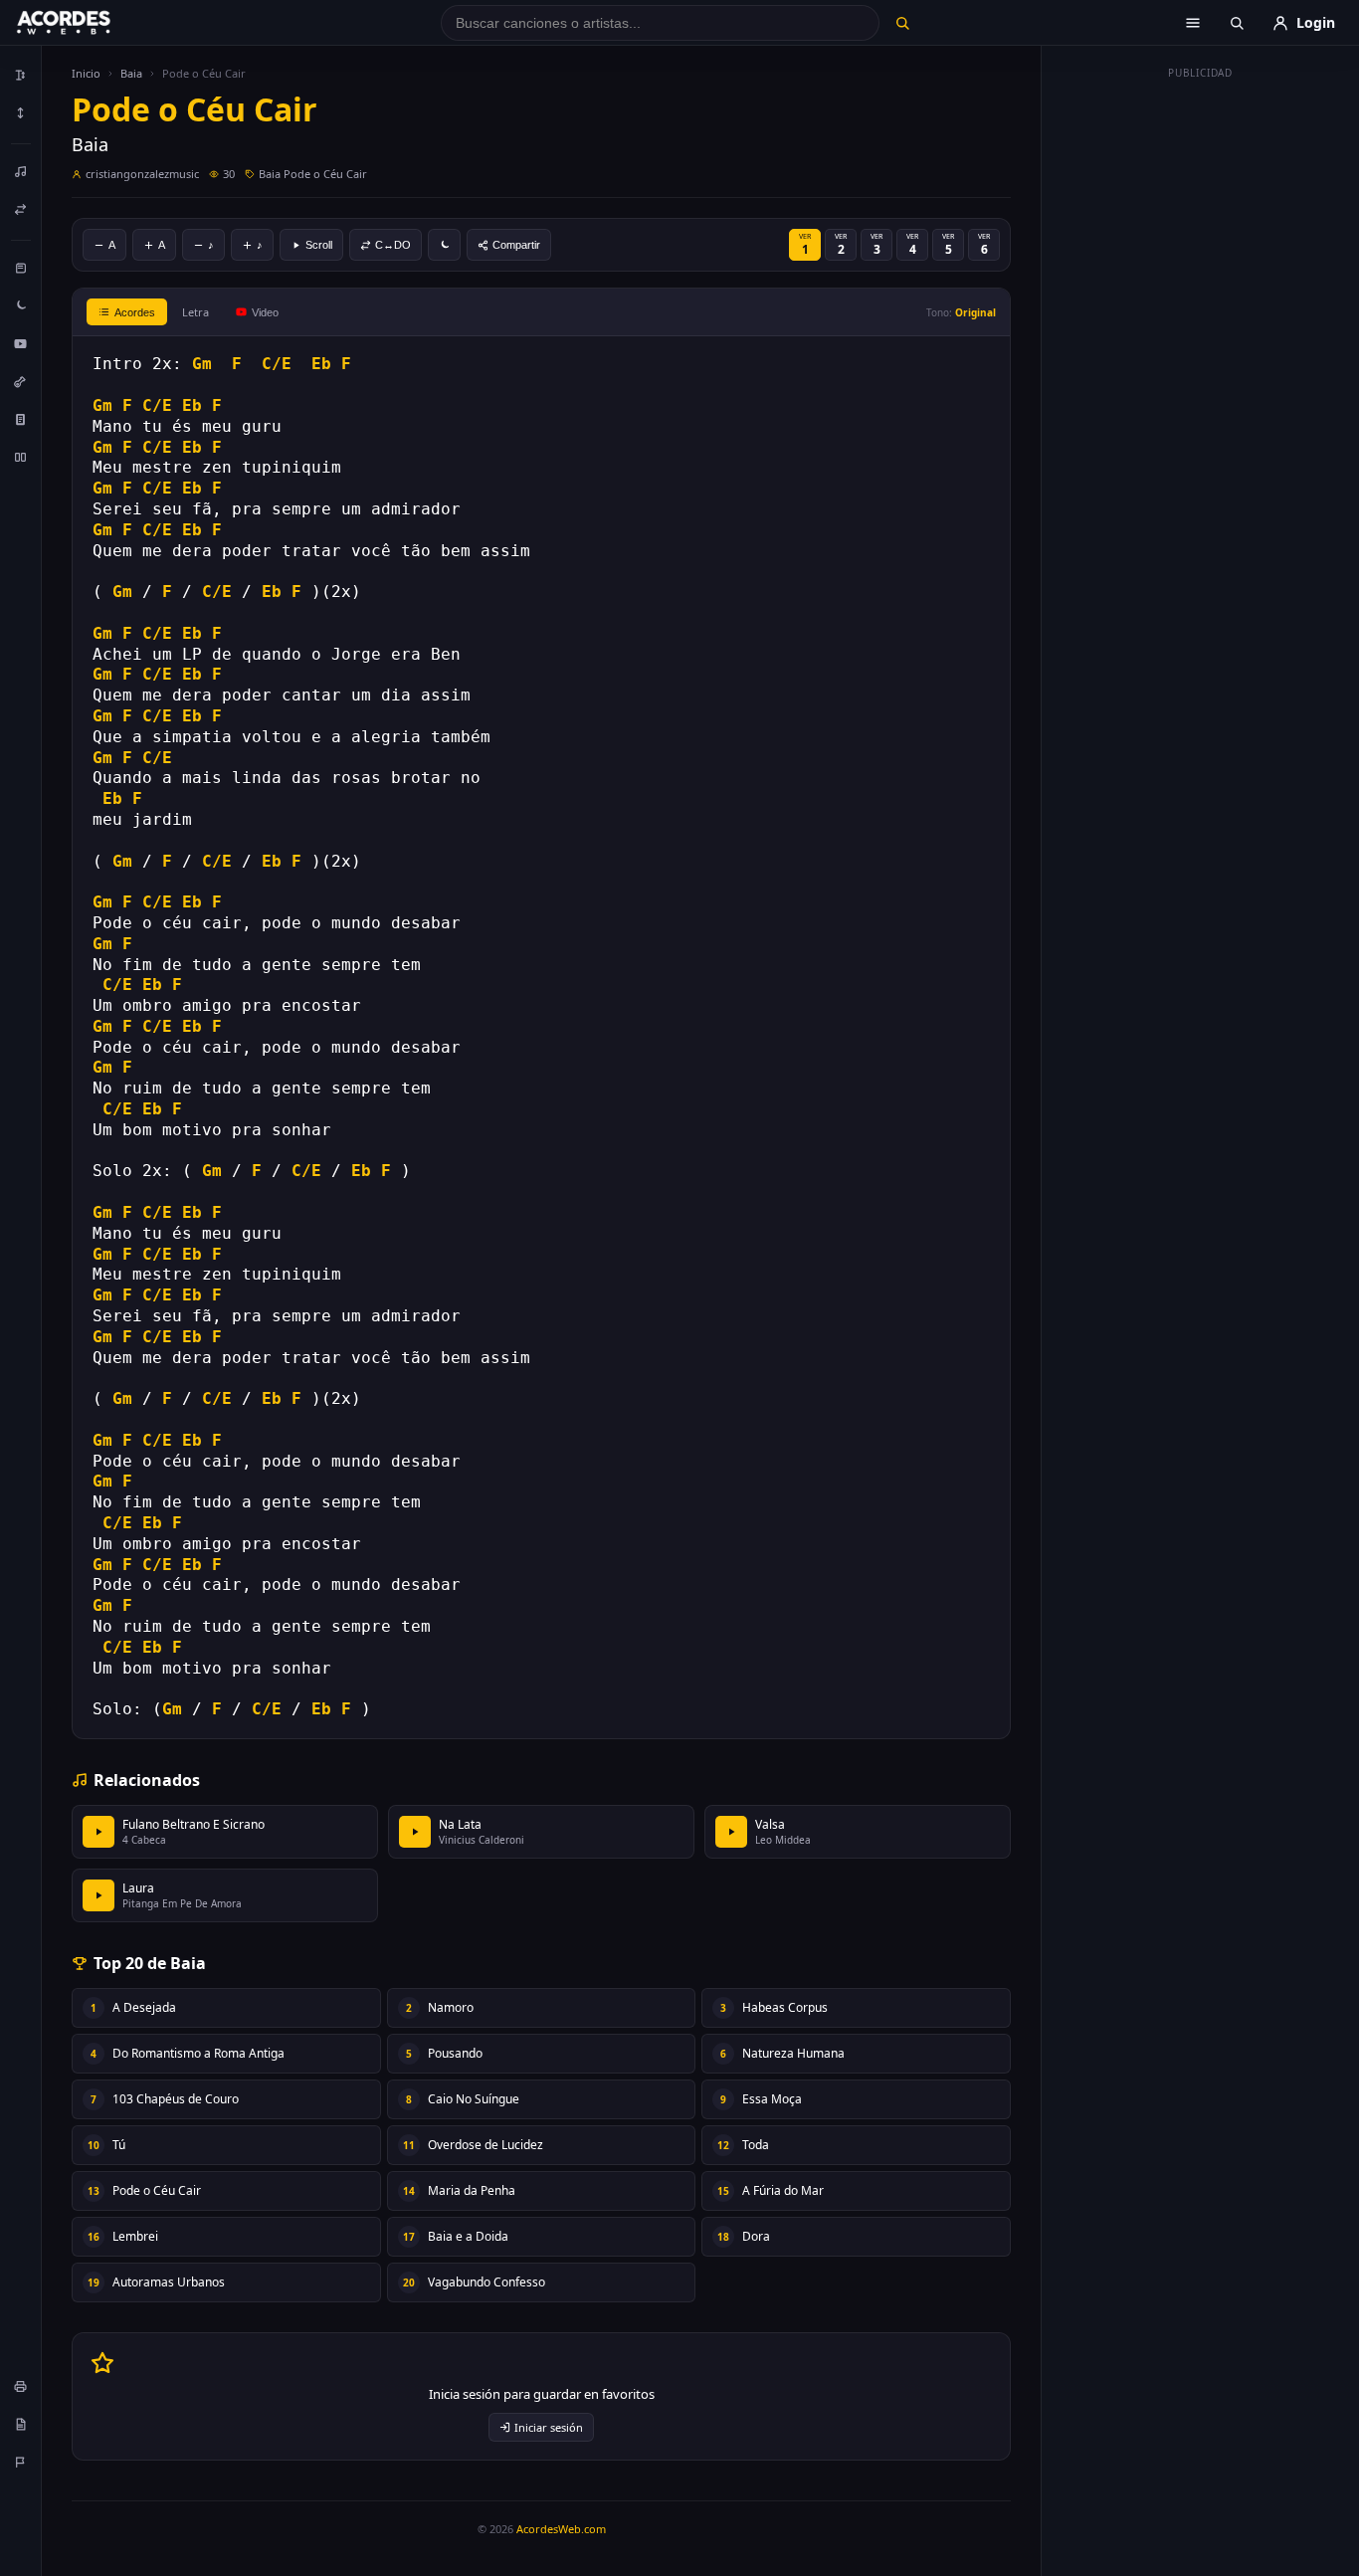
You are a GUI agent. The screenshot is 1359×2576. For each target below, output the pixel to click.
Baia (131, 73)
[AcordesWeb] (89, 23)
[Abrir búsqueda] (1237, 23)
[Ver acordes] (21, 419)
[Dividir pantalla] (21, 457)
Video (265, 312)
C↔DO (393, 245)
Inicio (86, 73)
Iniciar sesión (549, 2427)
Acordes (135, 312)
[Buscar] (902, 23)
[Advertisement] (1201, 386)
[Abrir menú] (1193, 23)
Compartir (516, 245)
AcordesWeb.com (561, 2529)
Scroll (319, 245)
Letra (195, 312)
